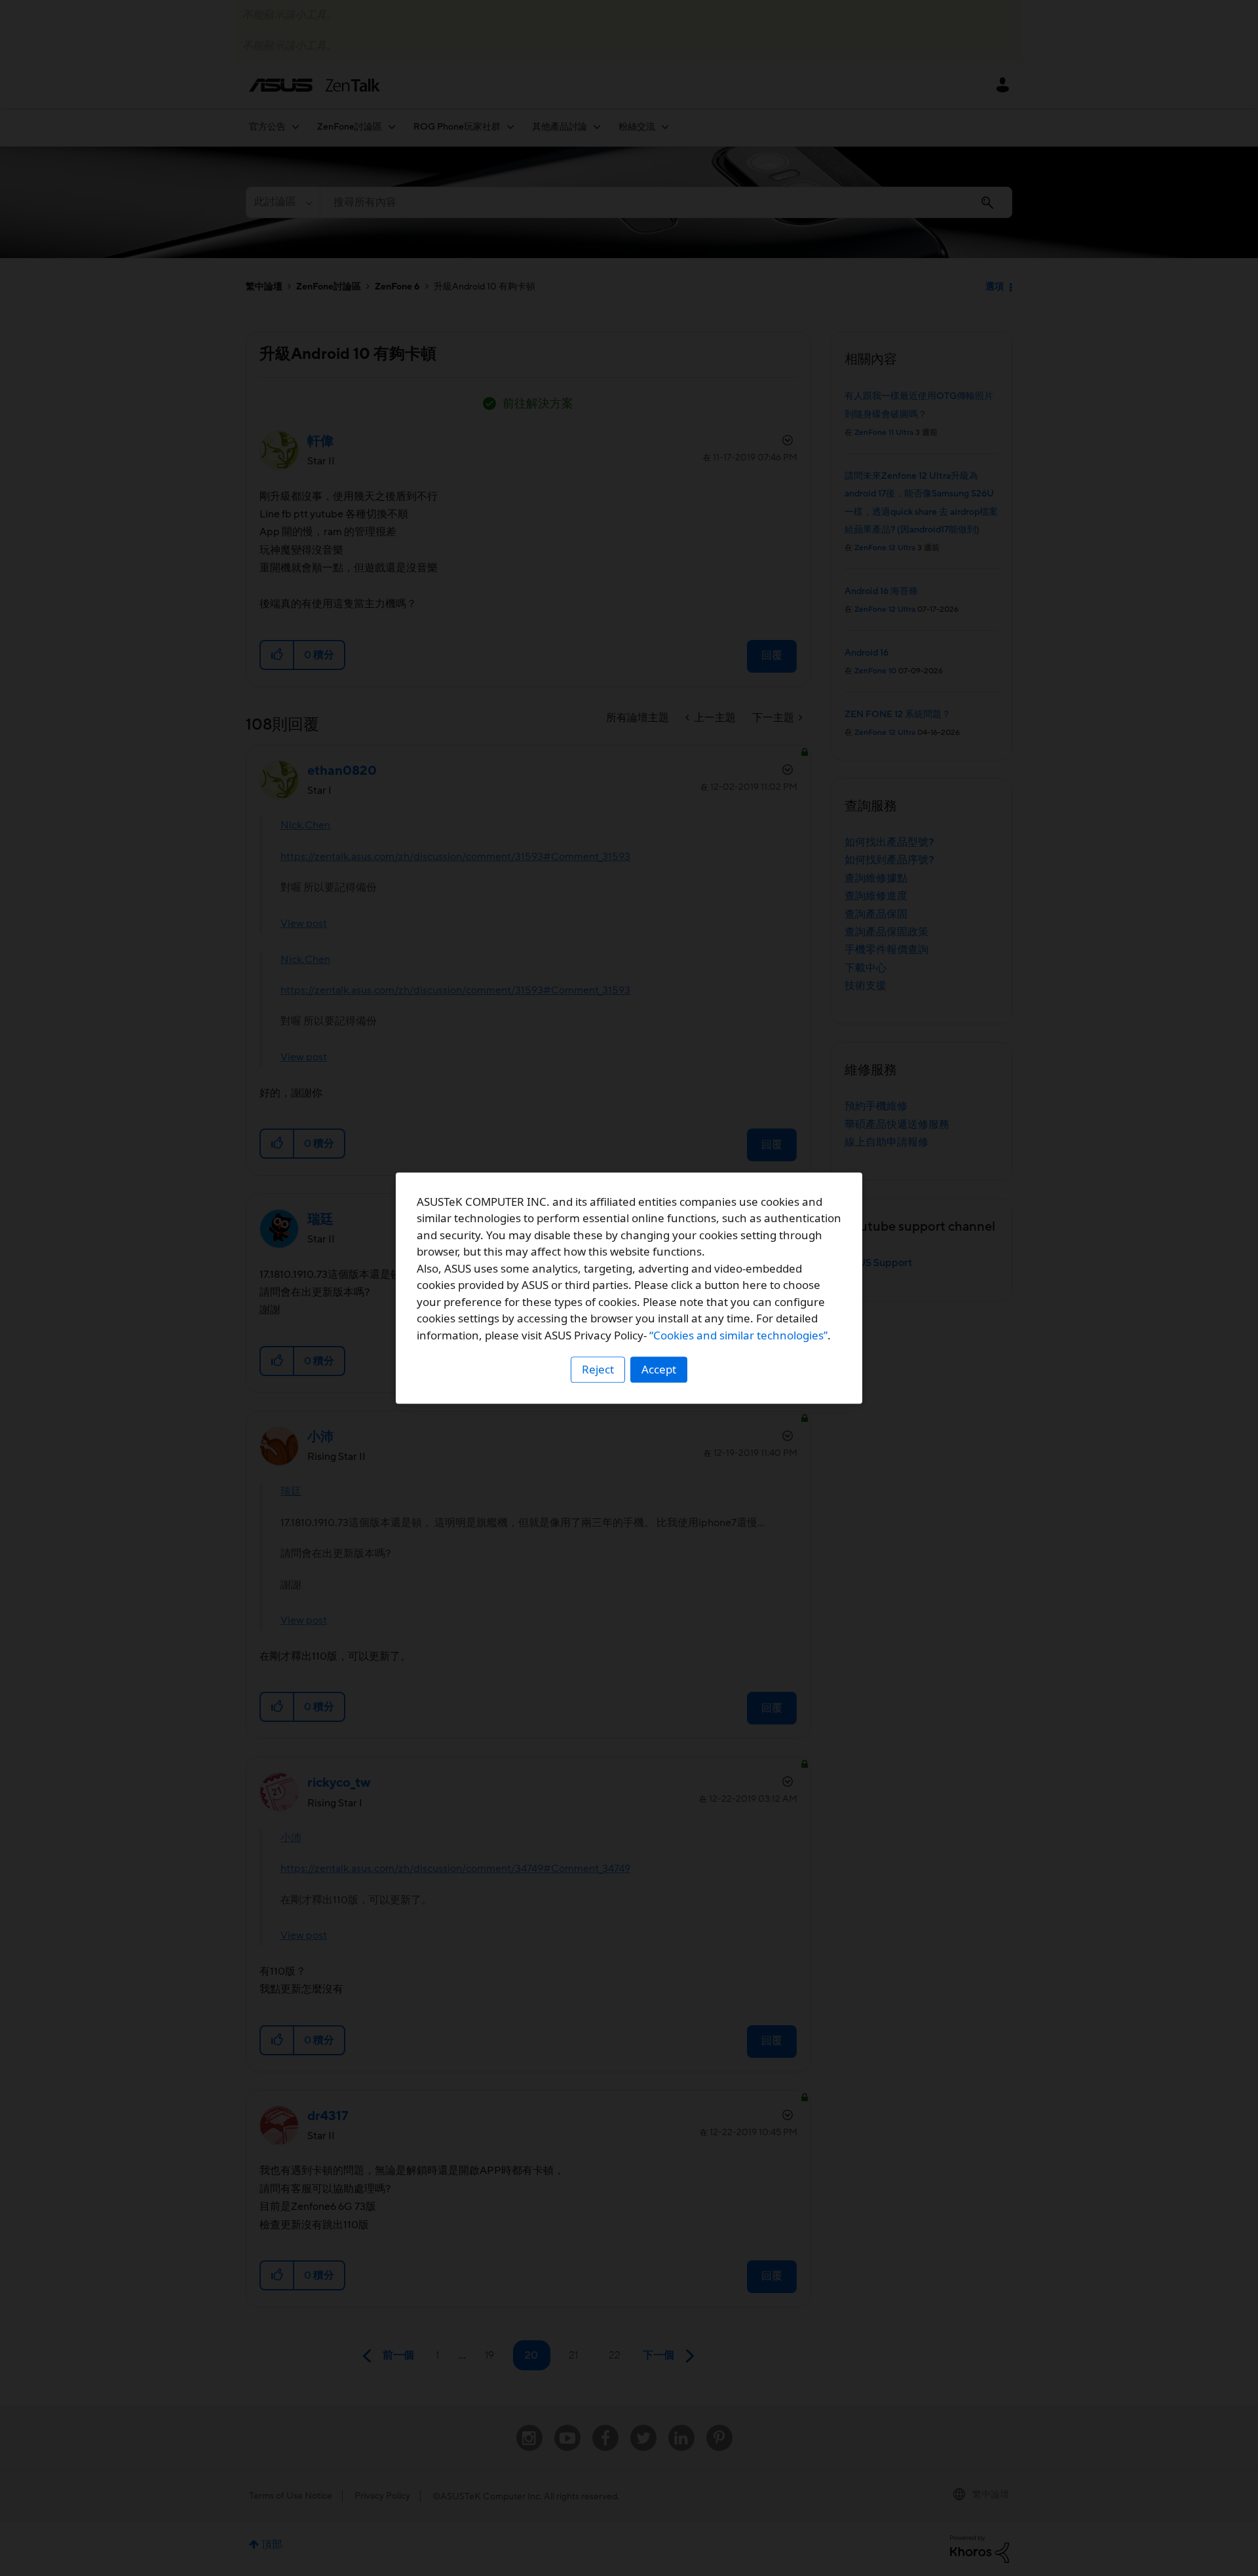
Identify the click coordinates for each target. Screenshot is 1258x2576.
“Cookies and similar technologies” (738, 1335)
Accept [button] (659, 1369)
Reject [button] (598, 1369)
